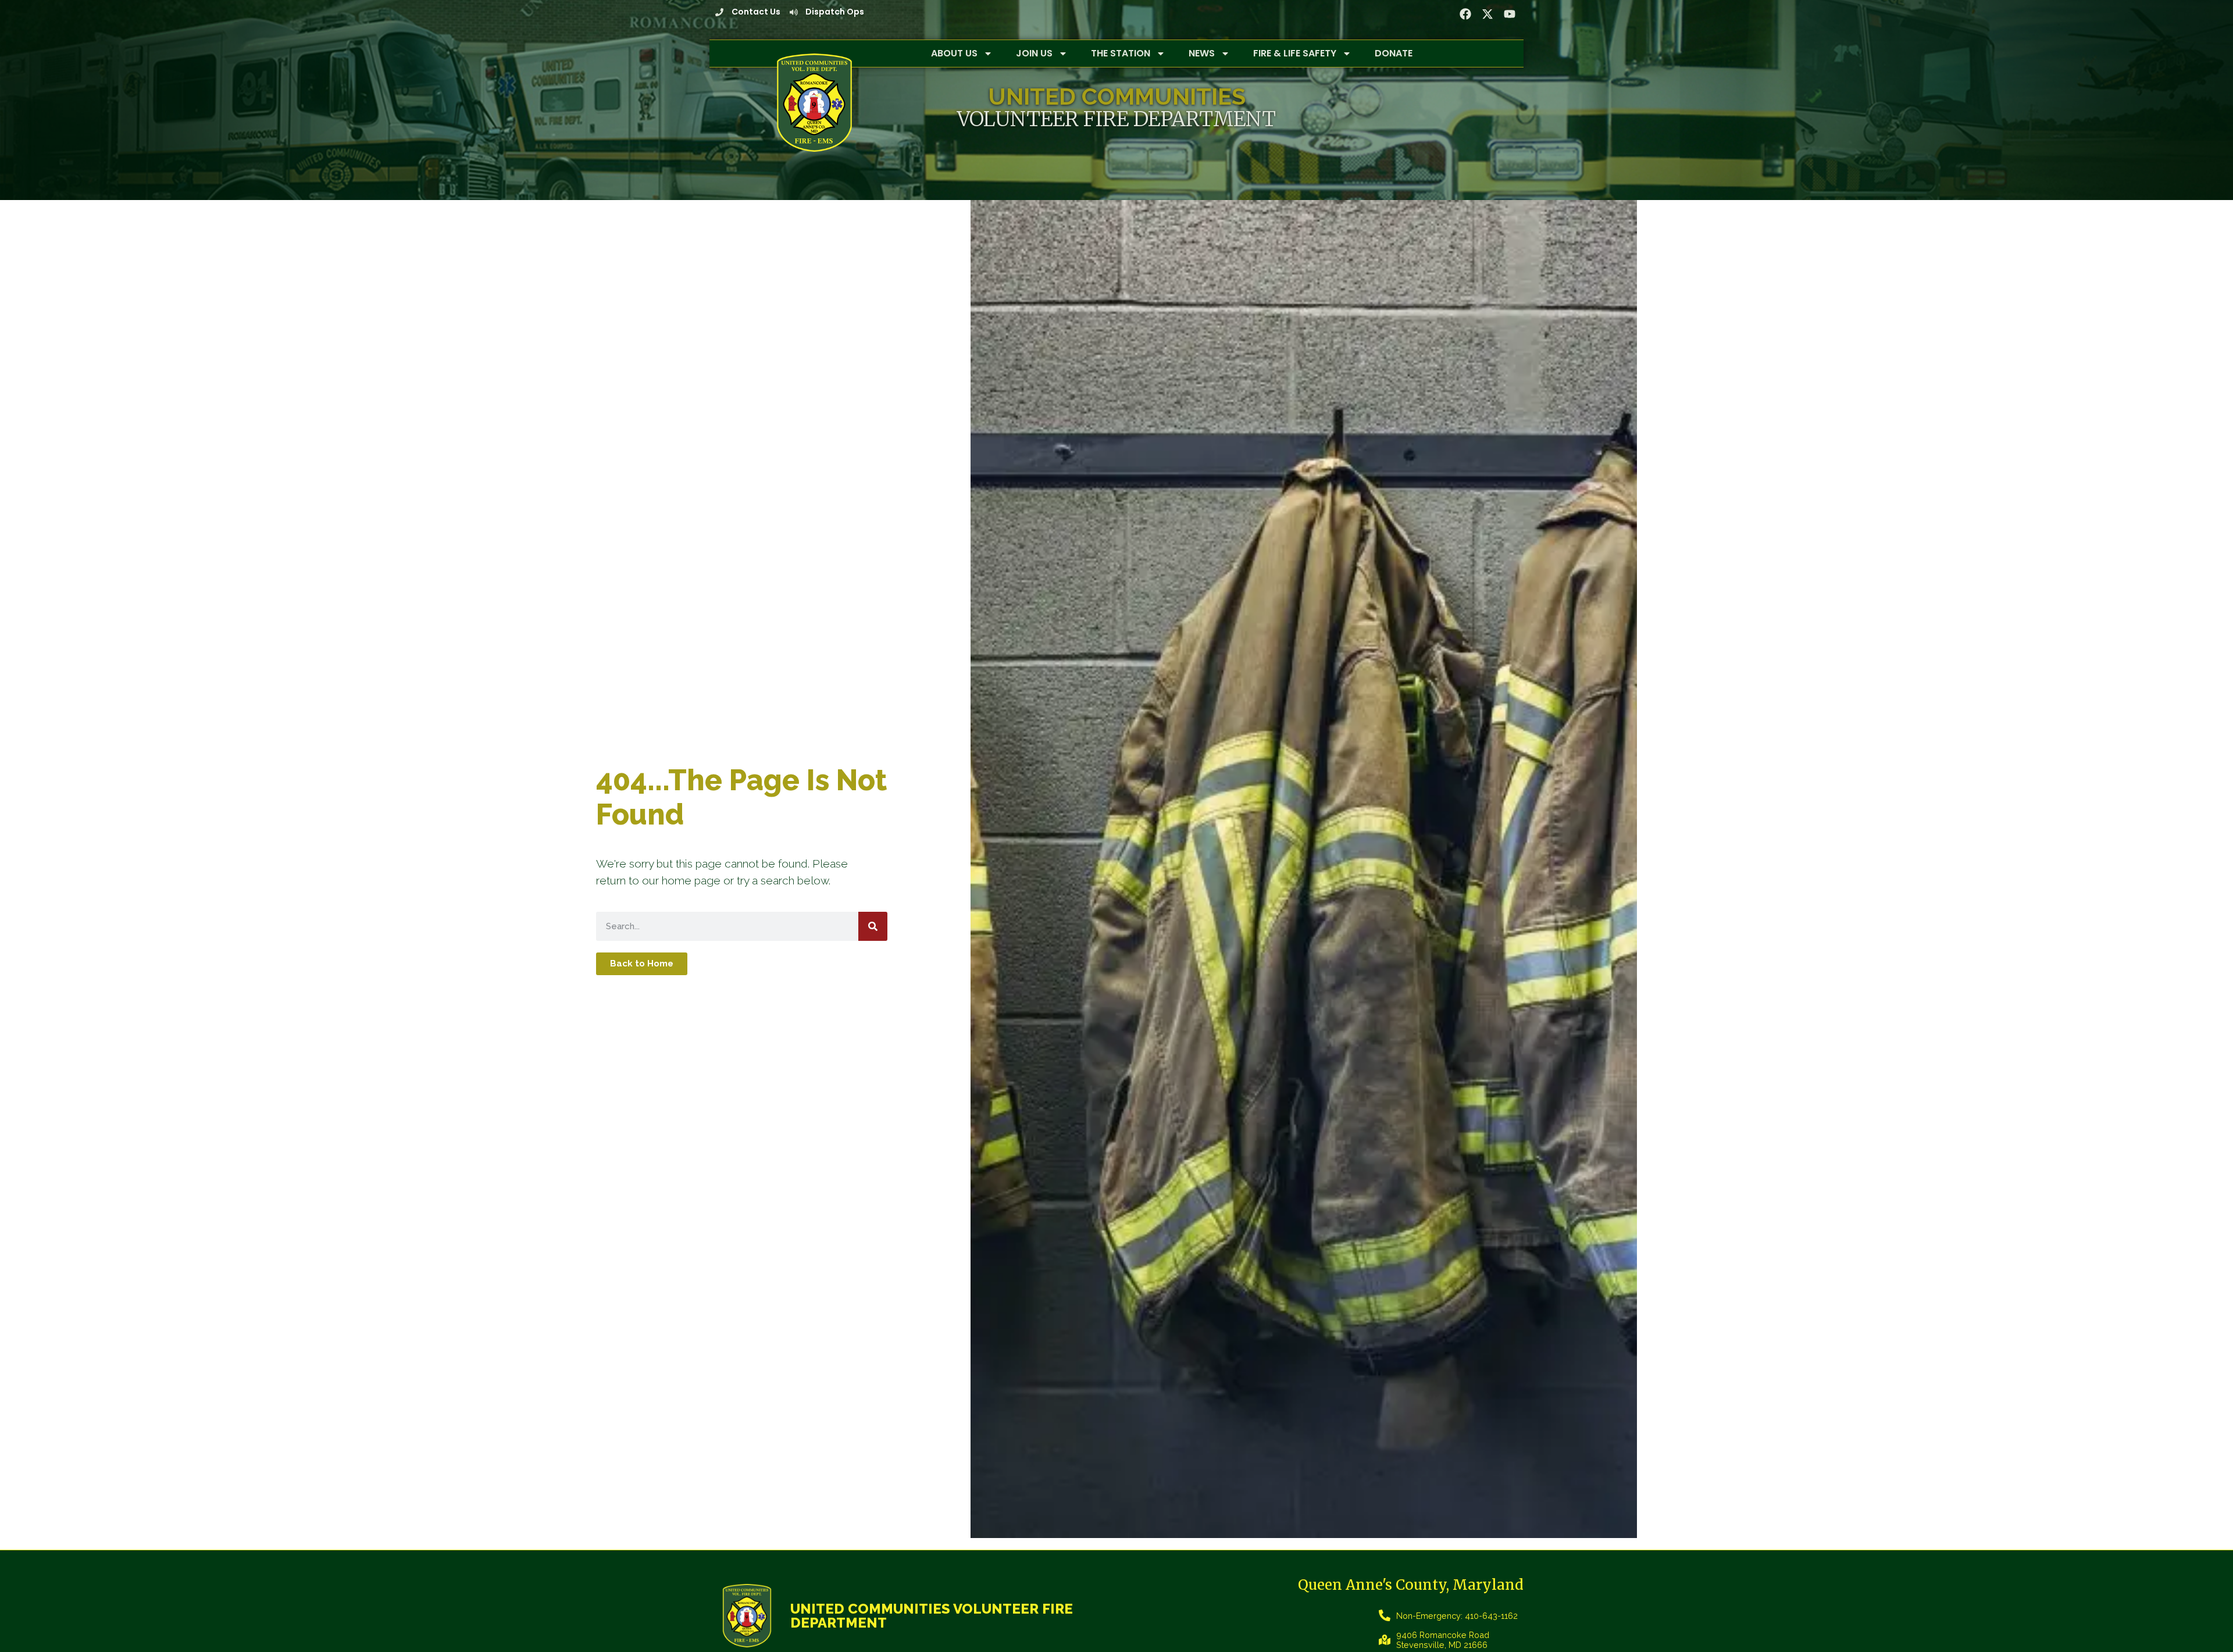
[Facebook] (1465, 14)
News (1202, 53)
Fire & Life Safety (1295, 53)
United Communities (1117, 96)
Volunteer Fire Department (1116, 119)
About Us (954, 53)
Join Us (1034, 53)
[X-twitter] (1488, 14)
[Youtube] (1510, 14)
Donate (1394, 53)
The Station (1121, 53)
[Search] (873, 926)
